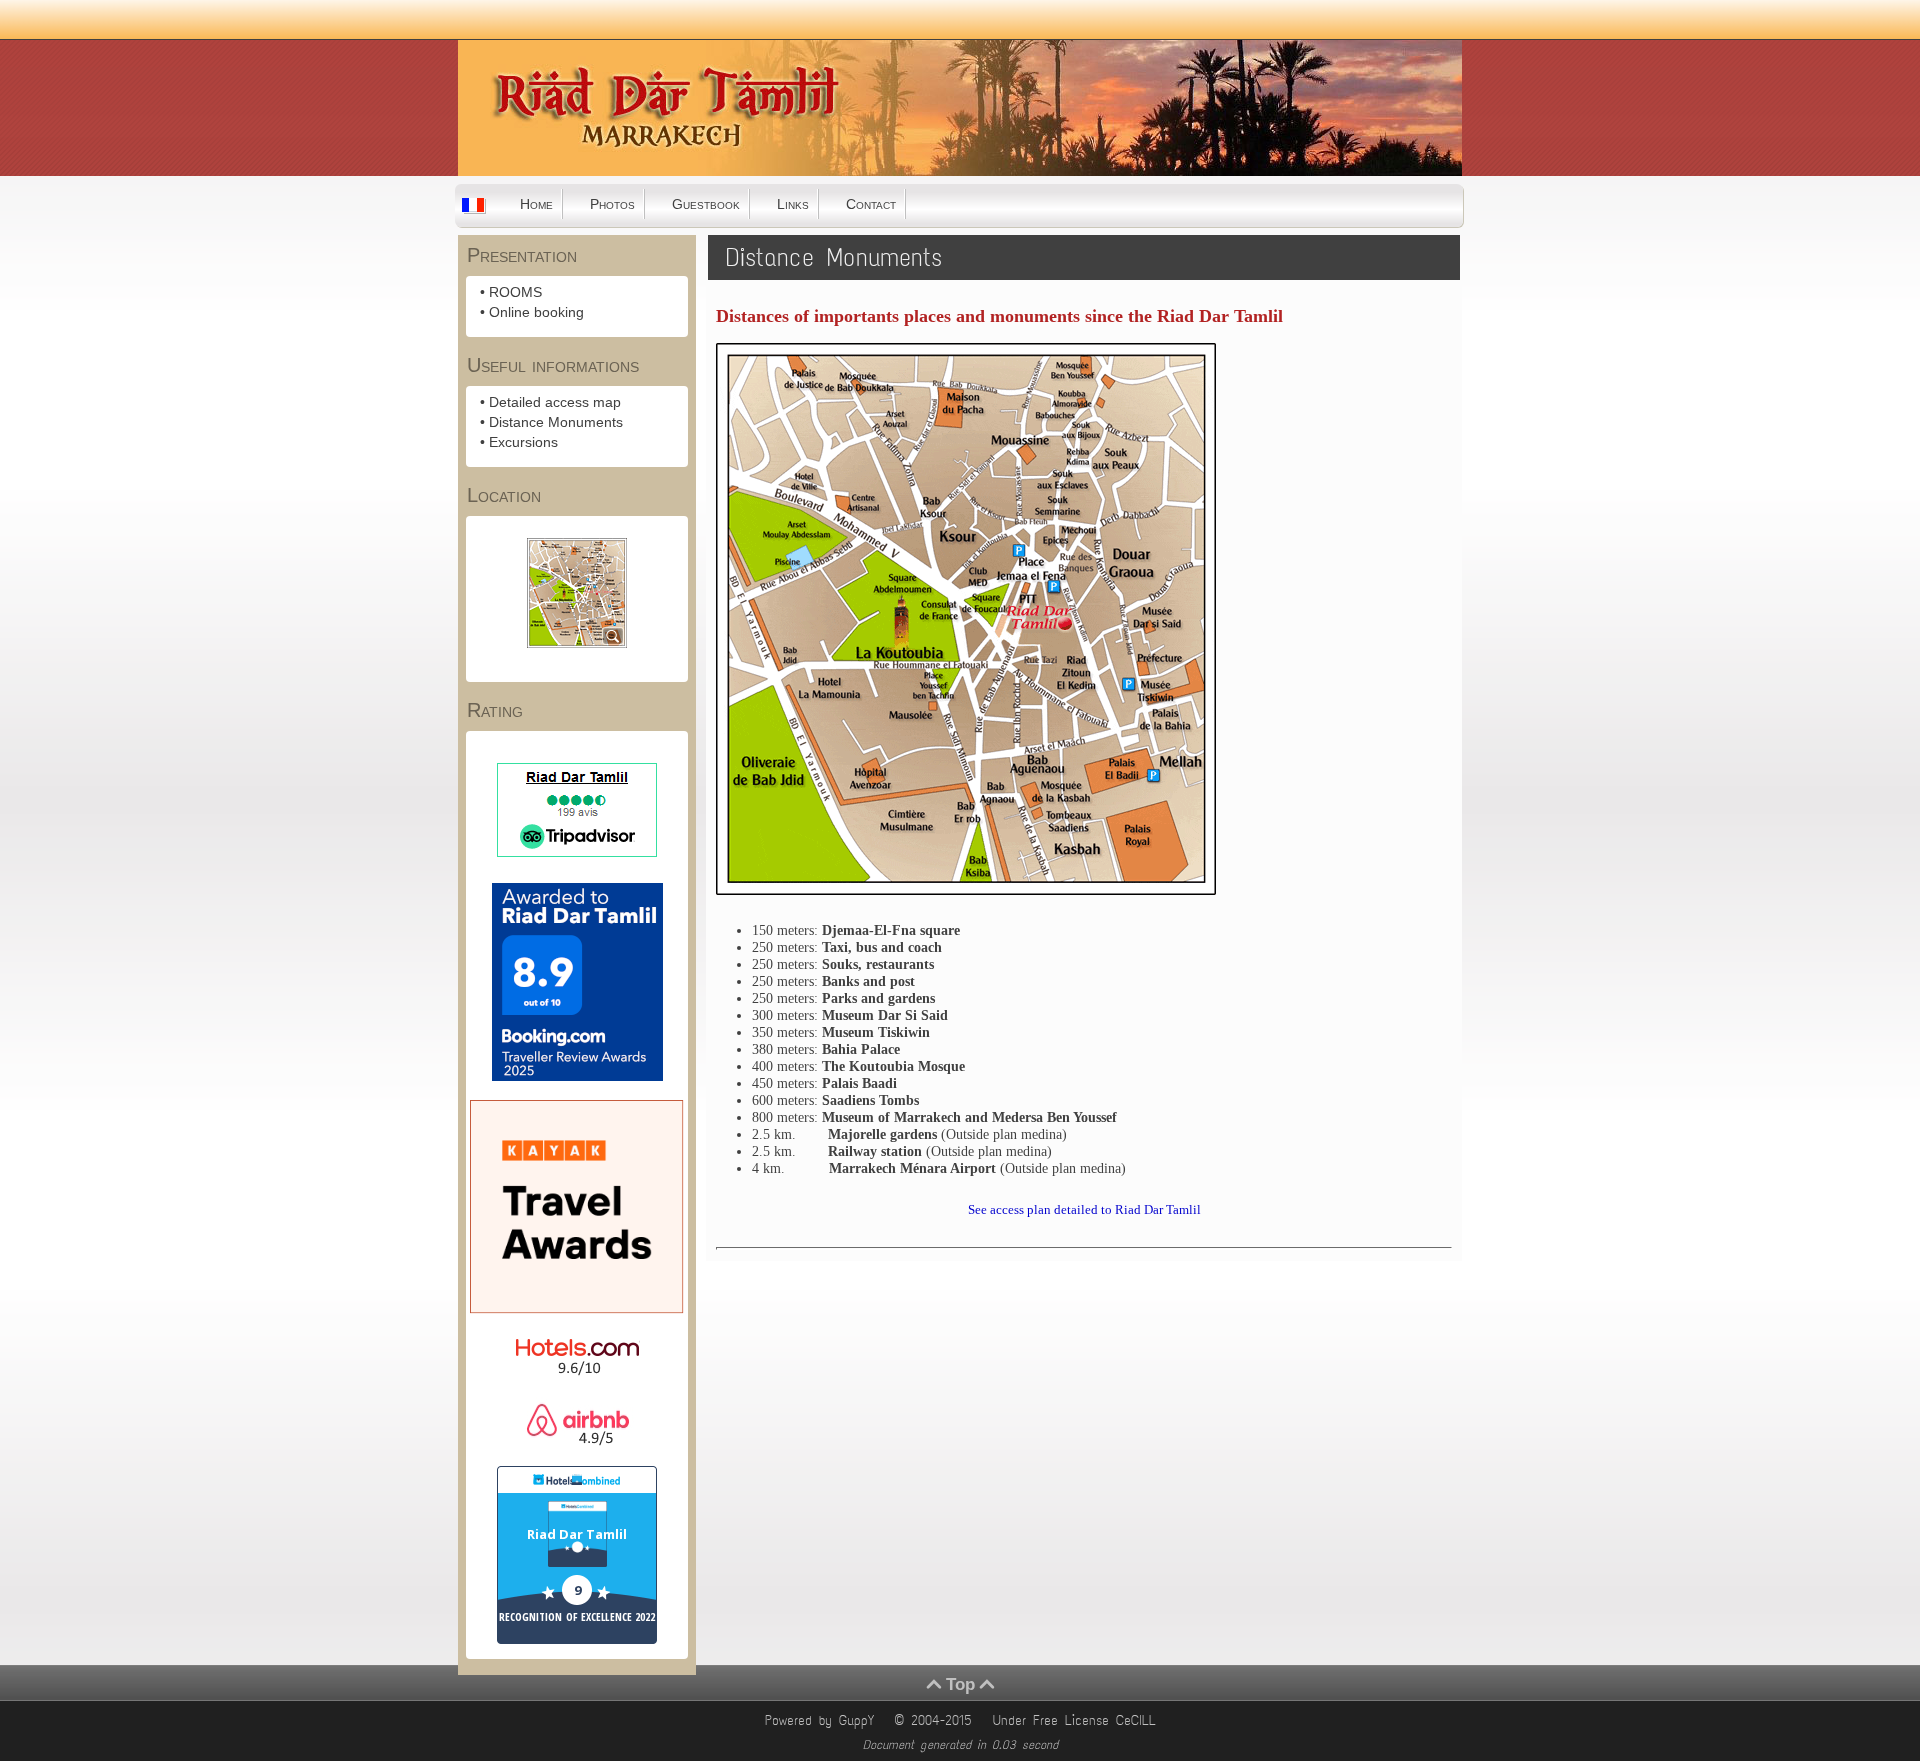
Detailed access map (555, 402)
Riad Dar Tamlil (577, 1534)
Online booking (536, 312)
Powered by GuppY (823, 1720)
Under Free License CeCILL (1078, 1720)
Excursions (523, 442)
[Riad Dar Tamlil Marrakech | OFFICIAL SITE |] (558, 169)
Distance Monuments (556, 422)
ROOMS (515, 292)
